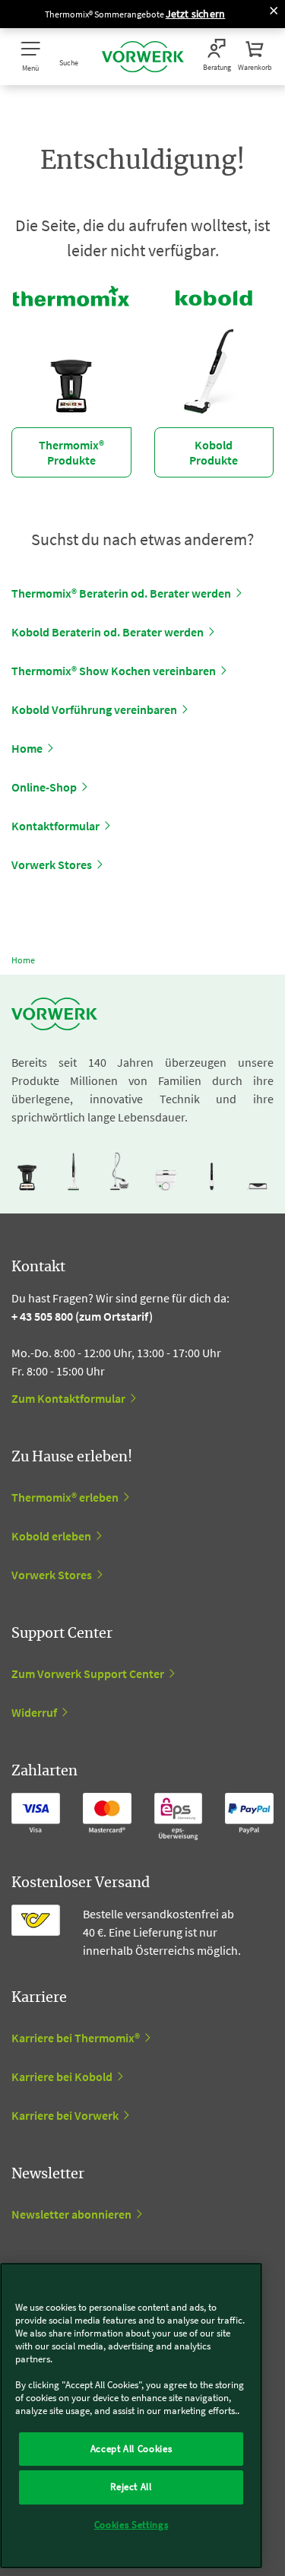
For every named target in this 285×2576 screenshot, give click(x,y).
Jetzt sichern (196, 14)
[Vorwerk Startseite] (143, 57)
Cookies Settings (131, 2525)
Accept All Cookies (131, 2449)
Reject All (131, 2487)
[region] (131, 2416)
